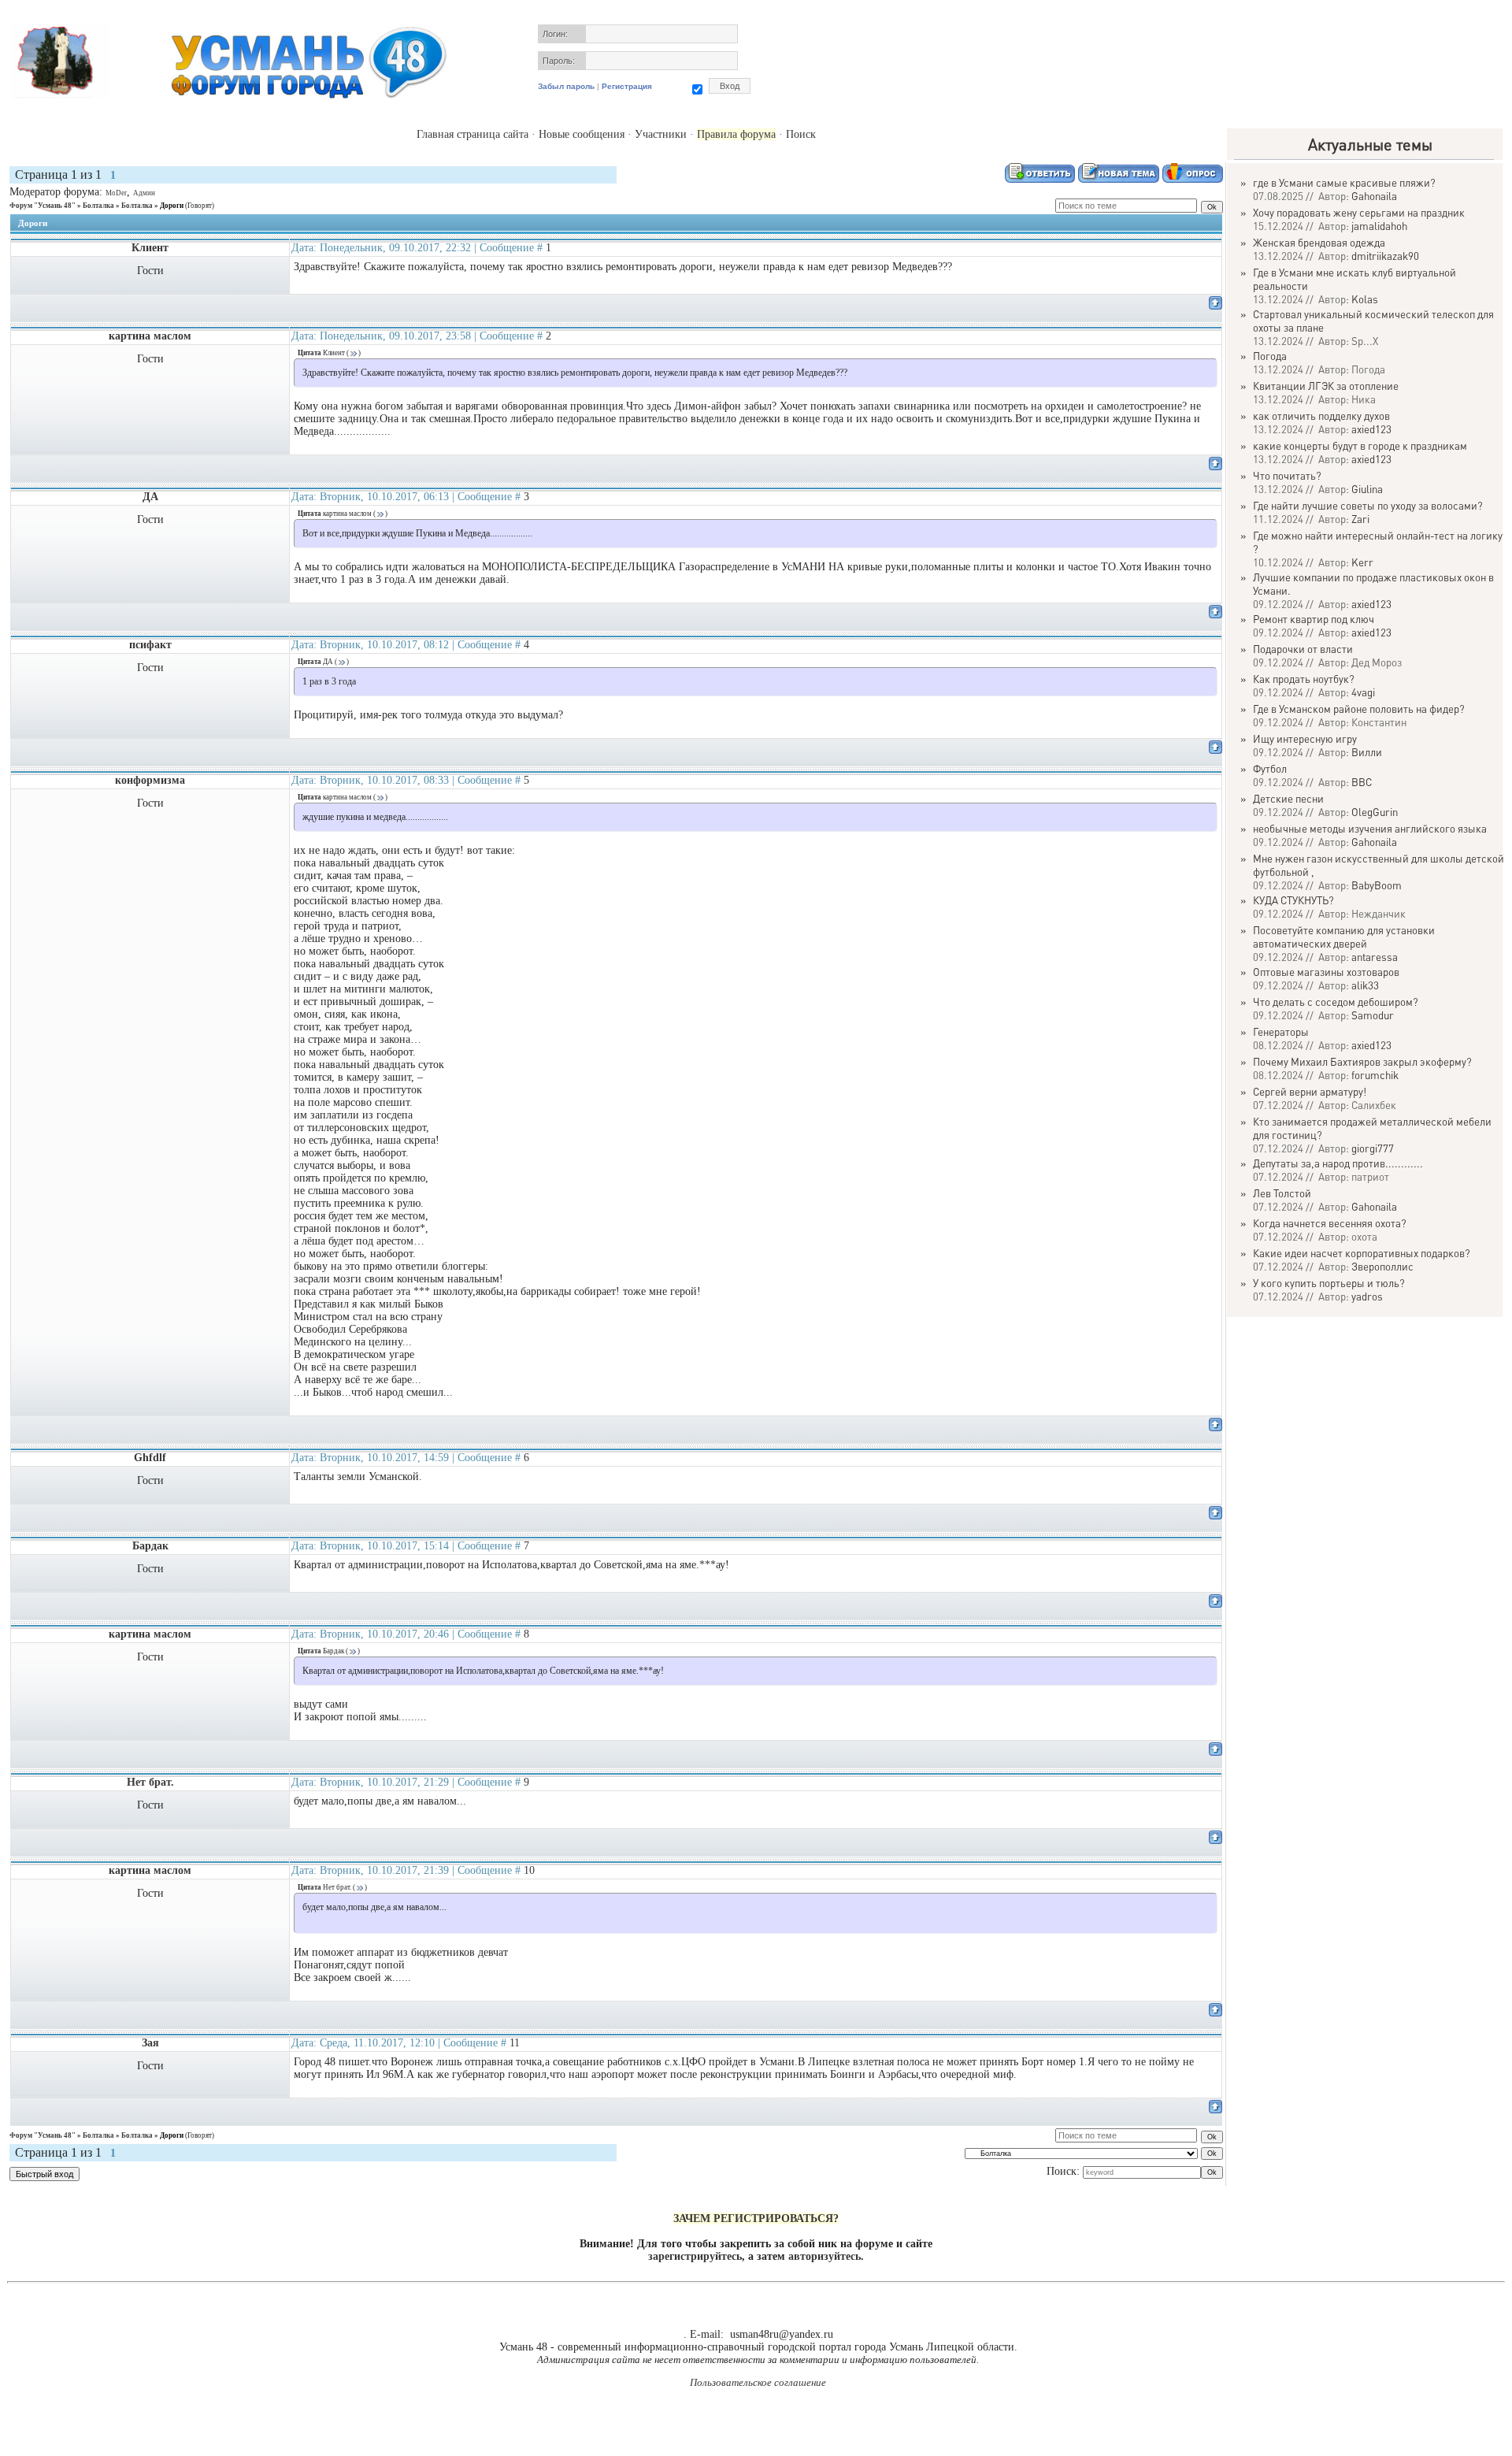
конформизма (150, 780)
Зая (150, 2043)
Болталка (98, 206)
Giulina (1367, 489)
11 (515, 2043)
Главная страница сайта (472, 134)
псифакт (150, 645)
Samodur (1373, 1015)
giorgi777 (1373, 1148)
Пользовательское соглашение (758, 2382)
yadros (1367, 1296)
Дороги (172, 206)
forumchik (1375, 1075)
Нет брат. (150, 1782)
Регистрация (627, 86)
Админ (144, 193)
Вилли (1367, 752)
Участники (661, 134)
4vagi (1363, 692)
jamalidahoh (1379, 226)
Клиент (150, 248)
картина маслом (150, 336)
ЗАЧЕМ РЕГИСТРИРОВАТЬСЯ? (756, 2219)
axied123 (1371, 429)
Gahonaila (1374, 196)
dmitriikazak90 (1385, 256)
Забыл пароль (566, 86)
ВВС (1362, 782)
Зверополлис (1382, 1266)
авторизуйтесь (825, 2256)
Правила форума (736, 134)
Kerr (1362, 562)
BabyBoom (1377, 885)
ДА (150, 497)
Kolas (1365, 299)
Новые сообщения (582, 134)
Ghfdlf (150, 1458)
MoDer (116, 193)
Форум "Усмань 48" (43, 206)
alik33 (1365, 985)
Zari (1360, 519)
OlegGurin (1375, 812)
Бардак (150, 1546)
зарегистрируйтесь (695, 2256)
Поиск (801, 134)
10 (529, 1870)
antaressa (1375, 957)
